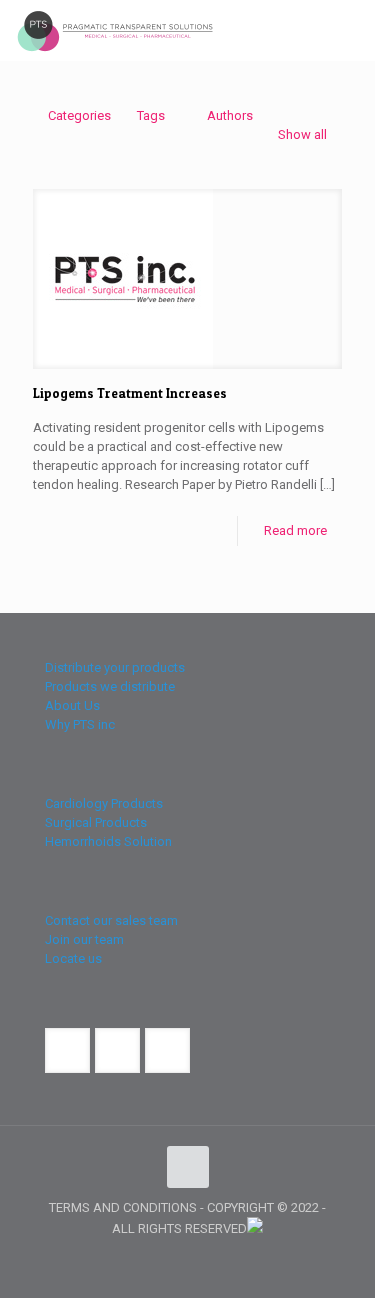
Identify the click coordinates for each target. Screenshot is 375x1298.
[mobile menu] (348, 30)
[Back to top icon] (188, 1167)
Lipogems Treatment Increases (130, 393)
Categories (79, 115)
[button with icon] (67, 1050)
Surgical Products (96, 822)
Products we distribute (110, 686)
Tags (151, 115)
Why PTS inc (80, 724)
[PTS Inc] (115, 30)
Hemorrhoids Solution (108, 841)
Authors (230, 115)
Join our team (84, 939)
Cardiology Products (104, 803)
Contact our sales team (111, 920)
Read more (295, 530)
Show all (302, 134)
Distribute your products (115, 667)
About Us (72, 705)
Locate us (73, 958)
